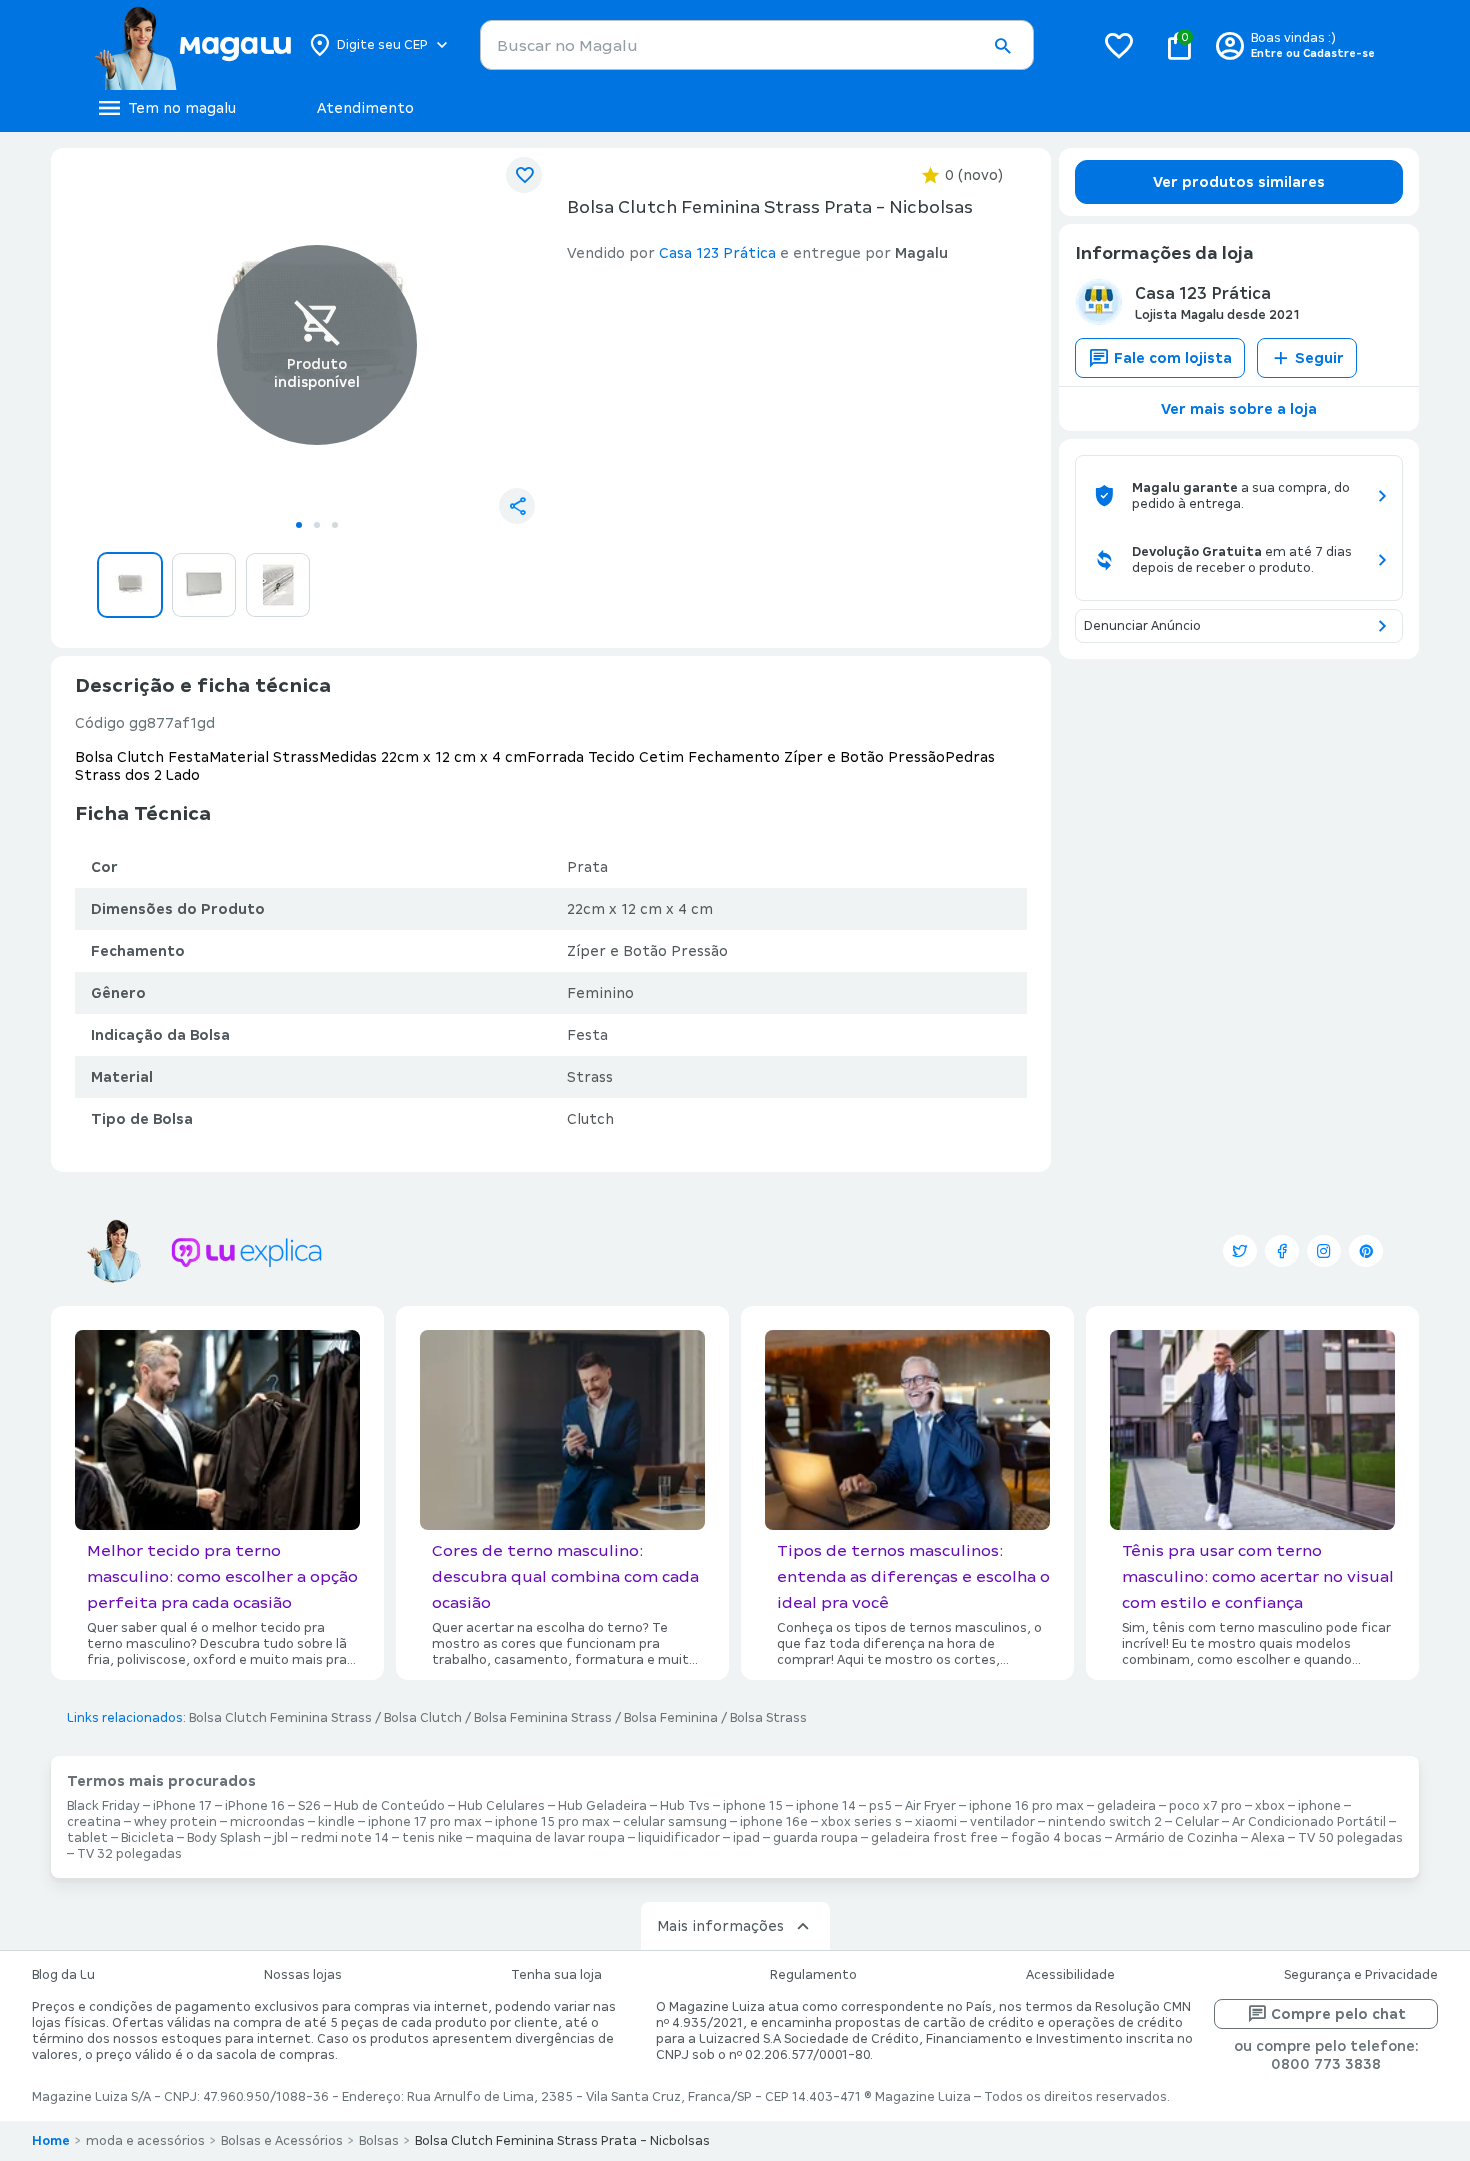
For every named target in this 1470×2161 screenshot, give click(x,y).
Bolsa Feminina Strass (543, 1718)
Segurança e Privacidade (1361, 1975)
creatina (94, 1822)
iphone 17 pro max (425, 1822)
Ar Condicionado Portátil (1309, 1822)
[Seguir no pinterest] (1366, 1251)
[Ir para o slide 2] (317, 525)
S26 (309, 1806)
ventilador (1002, 1822)
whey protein (175, 1822)
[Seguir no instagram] (1324, 1251)
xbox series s (861, 1822)
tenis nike (432, 1838)
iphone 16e (774, 1822)
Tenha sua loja (556, 1975)
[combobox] (757, 45)
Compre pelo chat (1338, 2014)
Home (51, 2141)
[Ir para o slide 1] (299, 525)
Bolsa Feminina (671, 1718)
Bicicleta (147, 1838)
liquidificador (679, 1838)
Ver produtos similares (1239, 182)
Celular (1197, 1822)
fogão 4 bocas (1056, 1838)
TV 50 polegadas (1350, 1838)
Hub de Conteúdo (389, 1806)
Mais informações (720, 1926)
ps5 (880, 1806)
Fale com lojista (1173, 358)
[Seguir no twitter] (1240, 1251)
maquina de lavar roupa (550, 1838)
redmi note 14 (345, 1838)
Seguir (1319, 358)
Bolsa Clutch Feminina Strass (280, 1718)
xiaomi (936, 1822)
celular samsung (675, 1822)
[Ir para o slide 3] (335, 525)
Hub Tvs (685, 1806)
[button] (1002, 46)
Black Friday (103, 1806)
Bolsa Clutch (423, 1718)
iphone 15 (753, 1806)
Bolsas (379, 2141)
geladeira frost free (934, 1838)
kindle (336, 1822)
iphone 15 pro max (552, 1822)
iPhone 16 (255, 1806)
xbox (1270, 1806)
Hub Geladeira (602, 1806)
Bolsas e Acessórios (282, 2141)
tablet (87, 1838)
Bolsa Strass (768, 1718)
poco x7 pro (1205, 1806)
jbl (281, 1838)
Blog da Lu (63, 1975)
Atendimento (365, 108)
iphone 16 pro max (1026, 1806)
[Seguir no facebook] (1282, 1251)
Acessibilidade (1070, 1975)
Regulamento (813, 1975)
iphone (1319, 1806)
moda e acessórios (145, 2141)
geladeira (1126, 1806)
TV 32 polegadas (129, 1854)
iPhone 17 (182, 1806)
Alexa (1268, 1838)
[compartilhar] (517, 506)
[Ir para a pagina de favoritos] (1119, 45)
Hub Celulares (501, 1806)
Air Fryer (930, 1806)
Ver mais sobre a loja (1239, 409)
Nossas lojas (303, 1975)
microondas (267, 1822)
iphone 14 (826, 1806)
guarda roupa (815, 1838)
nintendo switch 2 (1105, 1822)
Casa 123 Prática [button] (717, 253)
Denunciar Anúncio (1142, 626)
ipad (746, 1838)
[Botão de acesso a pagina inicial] (192, 45)
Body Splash (224, 1838)
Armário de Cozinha (1176, 1838)
